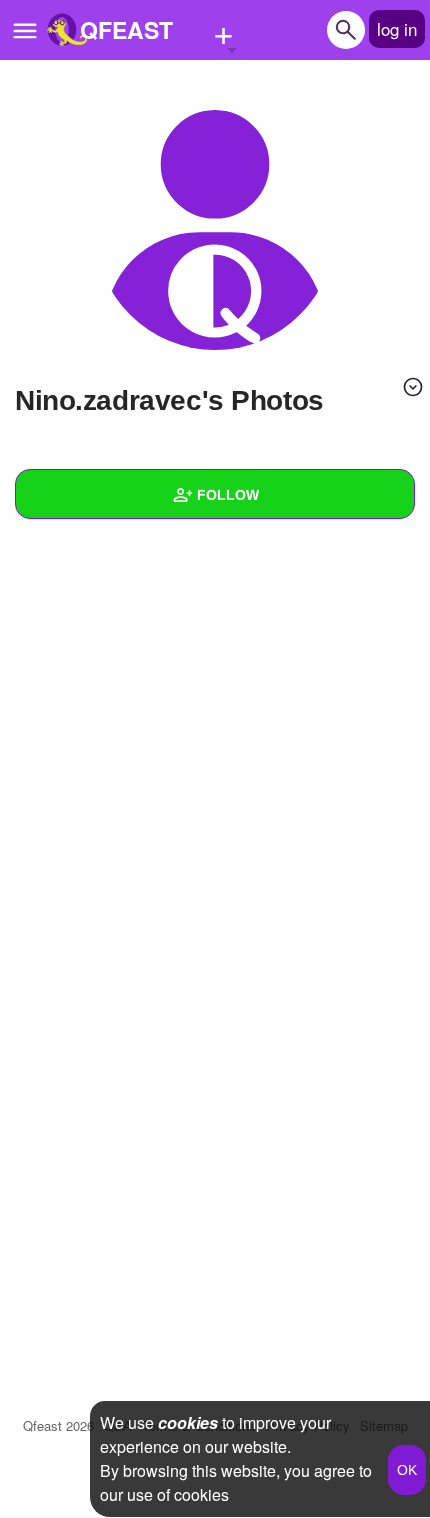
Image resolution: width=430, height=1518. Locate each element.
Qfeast (58, 1425)
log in (397, 28)
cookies (188, 1422)
